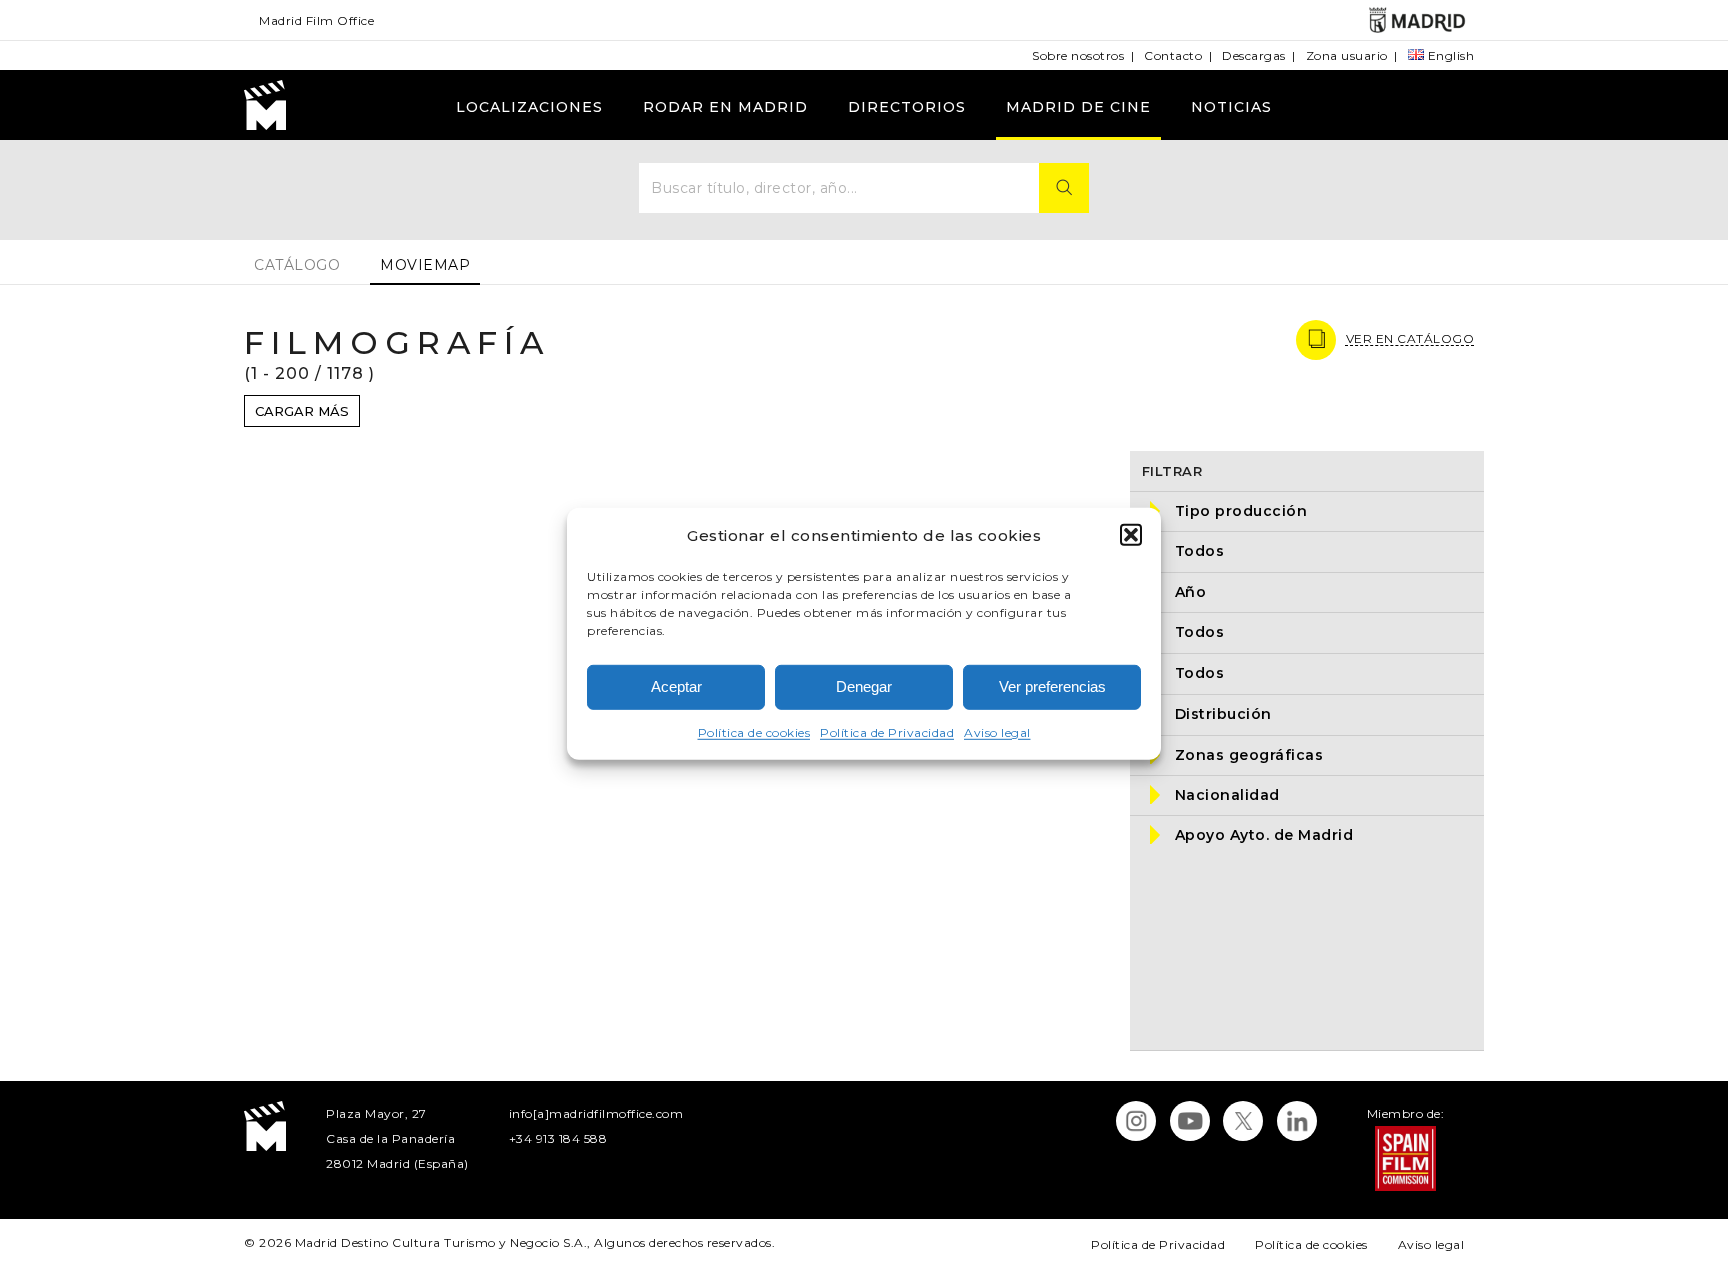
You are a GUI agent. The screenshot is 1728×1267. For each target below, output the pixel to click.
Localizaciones (529, 107)
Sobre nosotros (1078, 55)
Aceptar (676, 686)
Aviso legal (997, 732)
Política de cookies (754, 732)
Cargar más (302, 411)
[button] (1131, 535)
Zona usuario (1347, 55)
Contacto (1173, 55)
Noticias (1231, 107)
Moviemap (425, 265)
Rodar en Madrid (725, 107)
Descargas (1254, 55)
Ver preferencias (1052, 686)
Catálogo (297, 265)
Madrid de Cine (1078, 107)
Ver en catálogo (1410, 338)
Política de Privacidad (887, 732)
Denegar (864, 686)
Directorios (907, 107)
